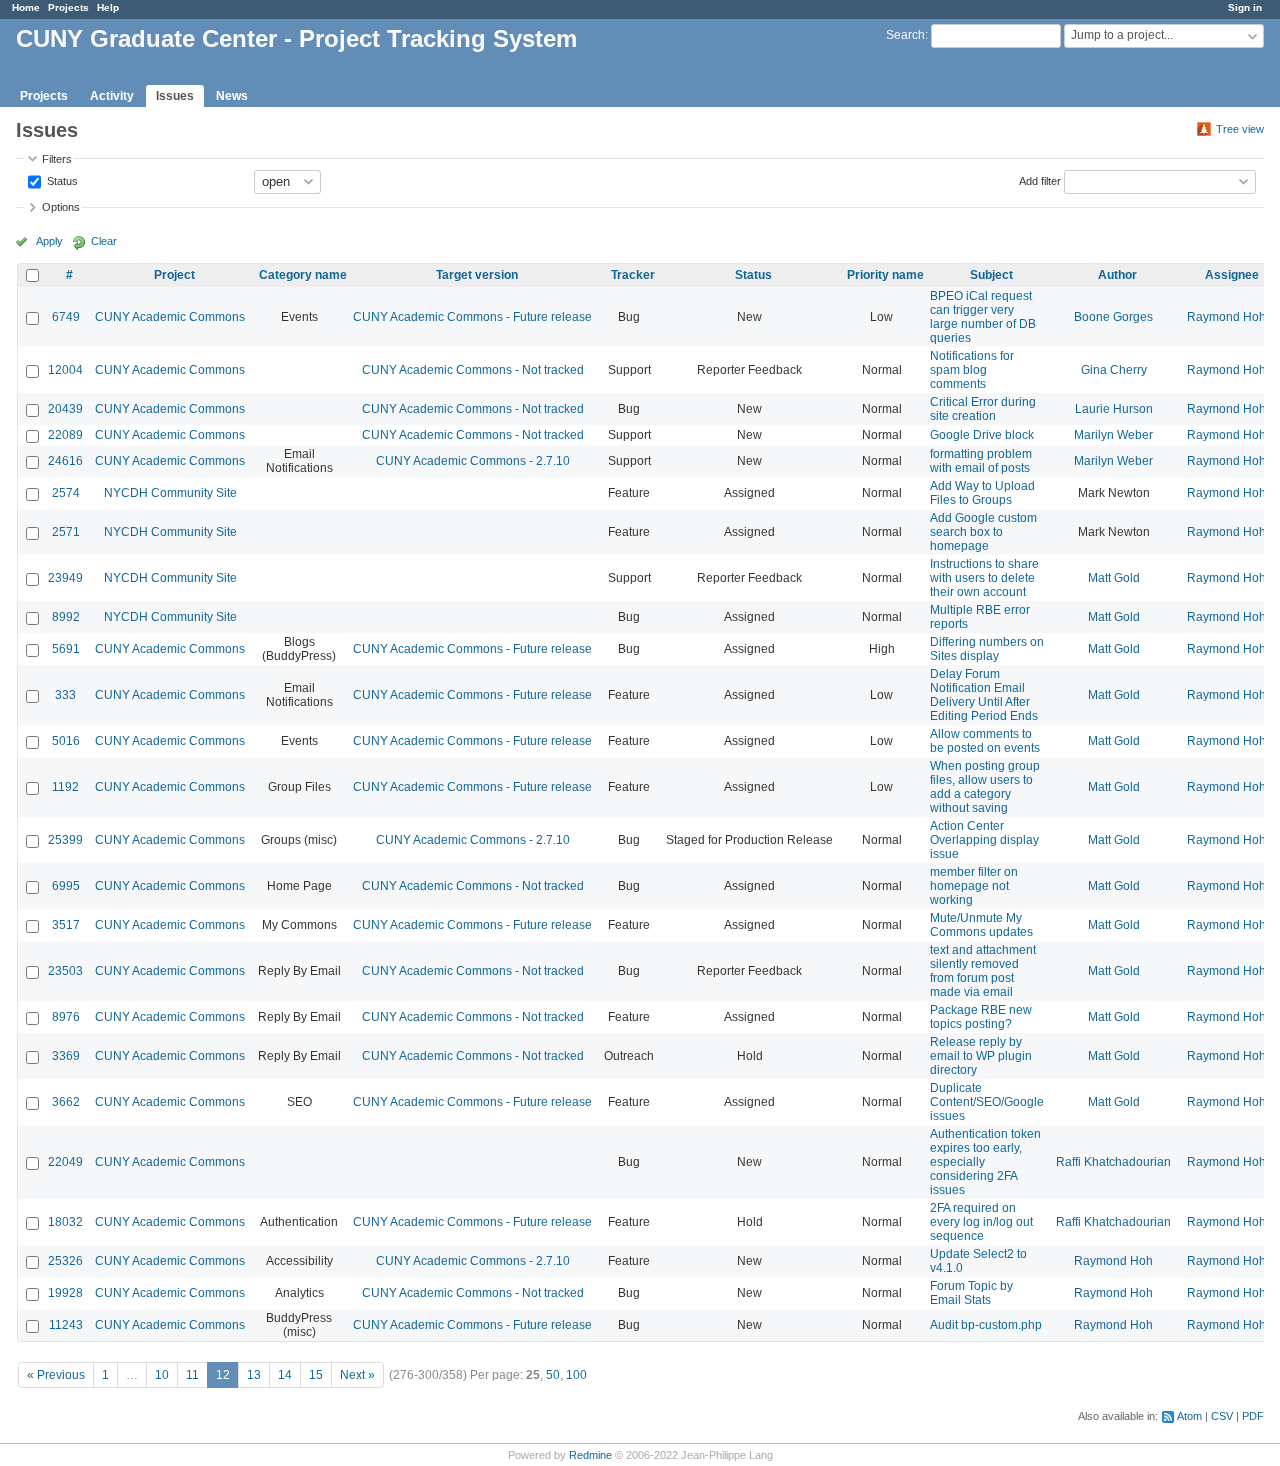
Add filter (1040, 180)
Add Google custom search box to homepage (983, 532)
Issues (175, 96)
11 (192, 1375)
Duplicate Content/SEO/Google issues (987, 1102)
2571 (66, 532)
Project (174, 275)
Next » (357, 1375)
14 (285, 1375)
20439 (65, 409)
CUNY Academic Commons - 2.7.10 (473, 461)
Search (905, 35)
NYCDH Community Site (170, 493)
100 (576, 1375)
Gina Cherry (1114, 370)
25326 (65, 1261)
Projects (68, 7)
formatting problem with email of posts (981, 461)
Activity (112, 96)
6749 (66, 317)
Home (26, 7)
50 (553, 1375)
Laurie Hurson (1114, 409)
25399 (65, 840)
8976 (66, 1017)
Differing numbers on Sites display (987, 649)
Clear (104, 241)
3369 (66, 1056)
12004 (65, 370)
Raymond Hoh (1226, 317)
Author (1117, 275)
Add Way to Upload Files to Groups (982, 493)
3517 (66, 925)
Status (61, 180)
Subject (991, 275)
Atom (1189, 1416)
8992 (66, 617)
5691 (66, 649)
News (232, 96)
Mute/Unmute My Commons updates (981, 925)
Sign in (1245, 7)
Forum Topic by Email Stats (971, 1293)
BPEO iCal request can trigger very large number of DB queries (983, 317)
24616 (65, 461)
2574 (66, 493)
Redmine (590, 1455)
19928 (65, 1293)
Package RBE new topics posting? (981, 1017)
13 (254, 1375)
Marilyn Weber (1113, 435)
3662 (66, 1102)
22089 (65, 435)
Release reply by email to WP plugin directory (981, 1056)
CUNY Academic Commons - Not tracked (473, 370)
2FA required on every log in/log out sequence (981, 1222)
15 (316, 1375)
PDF (1253, 1416)
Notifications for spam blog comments (972, 370)
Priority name (885, 275)
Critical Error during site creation (983, 409)
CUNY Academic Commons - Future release (472, 317)
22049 (65, 1162)
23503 (65, 971)
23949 (65, 578)
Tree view (1240, 129)
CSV (1222, 1416)
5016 (66, 741)
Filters (57, 159)
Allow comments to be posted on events (985, 741)
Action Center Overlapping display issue (984, 840)
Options (61, 207)
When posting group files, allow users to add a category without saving (985, 787)
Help (108, 7)
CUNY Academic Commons (170, 317)
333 (65, 695)
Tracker (633, 275)
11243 (66, 1325)
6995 (66, 886)
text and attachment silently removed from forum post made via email (983, 971)
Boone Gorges (1113, 317)
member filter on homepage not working (974, 886)
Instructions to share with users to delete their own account (984, 578)
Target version (477, 275)
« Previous (56, 1375)
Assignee (1232, 275)
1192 (65, 787)
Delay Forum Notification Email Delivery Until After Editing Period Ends (984, 695)
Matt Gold (1114, 578)
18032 (65, 1222)
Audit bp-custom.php (986, 1325)
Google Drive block (982, 435)
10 (162, 1375)
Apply (49, 241)
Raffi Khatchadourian (1113, 1162)
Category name (303, 275)
